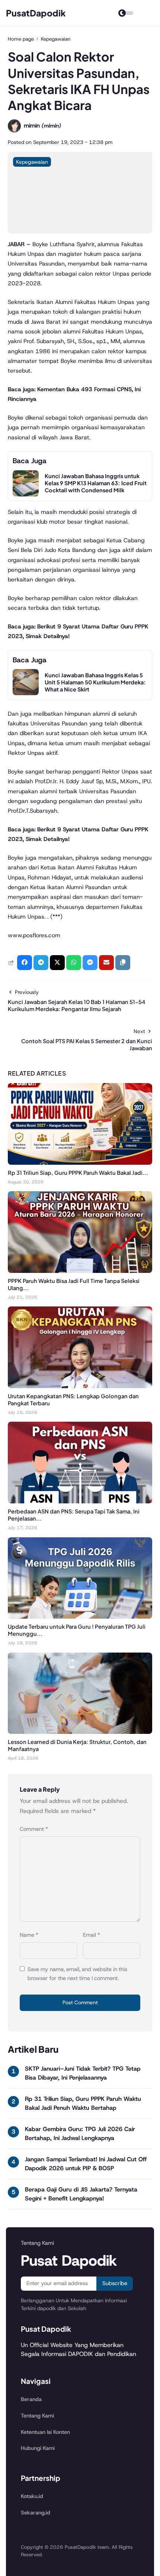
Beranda (31, 2399)
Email (92, 1935)
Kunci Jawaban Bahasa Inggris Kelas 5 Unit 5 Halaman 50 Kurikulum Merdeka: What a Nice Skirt (95, 682)
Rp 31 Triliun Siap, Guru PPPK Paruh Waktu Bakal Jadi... (78, 1173)
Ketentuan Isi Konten (45, 2432)
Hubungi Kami (38, 2448)
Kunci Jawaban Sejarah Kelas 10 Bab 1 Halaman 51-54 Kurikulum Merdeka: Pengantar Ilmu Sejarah (76, 1005)
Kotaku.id (32, 2496)
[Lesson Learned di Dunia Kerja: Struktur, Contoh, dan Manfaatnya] (80, 1732)
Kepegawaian (32, 162)
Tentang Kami (37, 2416)
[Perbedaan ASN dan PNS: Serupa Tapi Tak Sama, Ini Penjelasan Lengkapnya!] (80, 1501)
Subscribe (115, 2283)
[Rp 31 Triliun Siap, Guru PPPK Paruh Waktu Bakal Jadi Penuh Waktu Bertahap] (80, 1163)
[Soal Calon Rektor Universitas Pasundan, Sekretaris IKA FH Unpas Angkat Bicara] (80, 231)
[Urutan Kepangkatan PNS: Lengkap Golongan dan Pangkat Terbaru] (80, 1386)
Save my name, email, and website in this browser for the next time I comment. (77, 1974)
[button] (123, 963)
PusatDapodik (36, 13)
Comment (34, 1829)
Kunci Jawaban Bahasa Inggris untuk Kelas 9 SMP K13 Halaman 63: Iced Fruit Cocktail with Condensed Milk (96, 483)
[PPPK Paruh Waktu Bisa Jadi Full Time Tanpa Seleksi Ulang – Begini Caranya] (80, 1271)
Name (29, 1935)
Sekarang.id (36, 2513)
